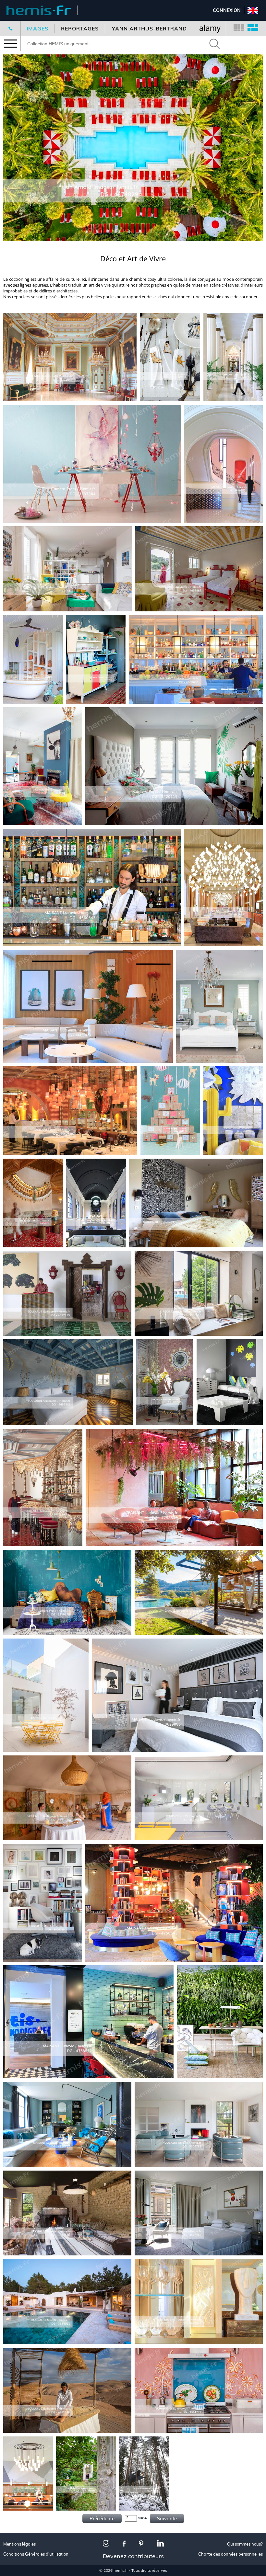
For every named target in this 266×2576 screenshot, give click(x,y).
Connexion (227, 10)
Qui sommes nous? (245, 2544)
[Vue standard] (239, 28)
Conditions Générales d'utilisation (36, 2554)
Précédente (102, 2519)
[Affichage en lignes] (253, 28)
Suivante (167, 2519)
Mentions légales (19, 2544)
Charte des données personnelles (230, 2554)
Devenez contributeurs (133, 2556)
